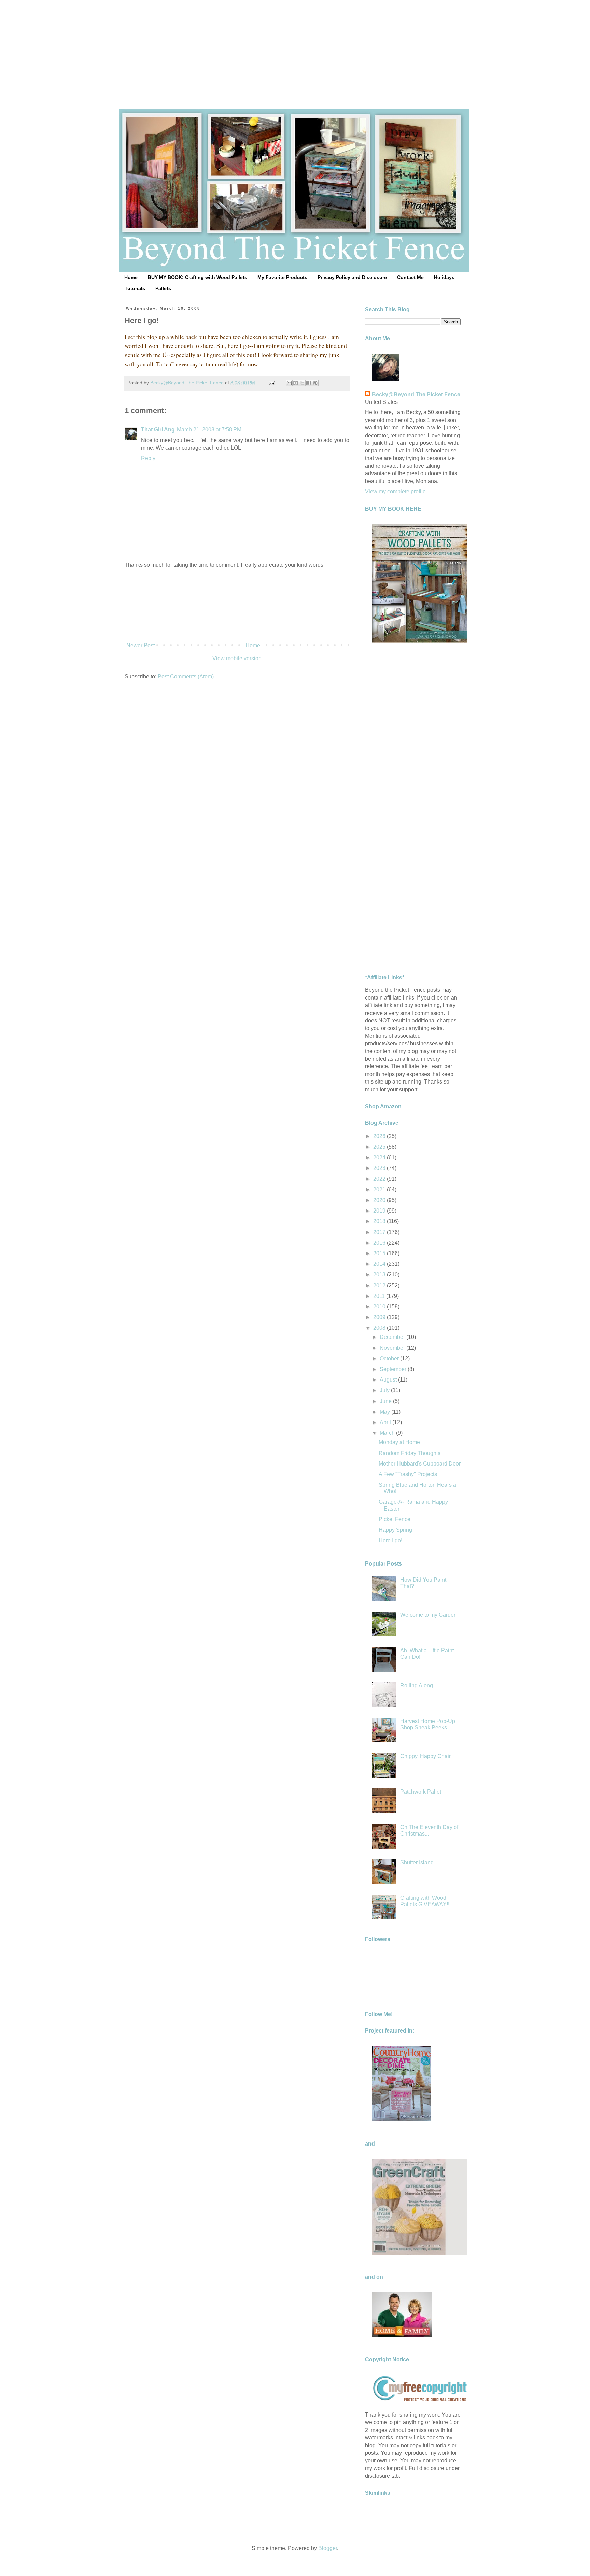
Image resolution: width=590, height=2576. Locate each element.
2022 (380, 1179)
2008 (380, 1328)
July (385, 1390)
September (394, 1369)
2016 (380, 1243)
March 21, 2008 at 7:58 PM (209, 430)
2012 (380, 1285)
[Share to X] (302, 383)
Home (131, 277)
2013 (380, 1275)
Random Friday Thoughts (410, 1453)
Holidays (444, 277)
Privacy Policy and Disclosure (352, 277)
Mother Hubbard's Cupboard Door (420, 1464)
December (393, 1337)
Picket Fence (395, 1519)
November (393, 1348)
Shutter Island (417, 1862)
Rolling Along (417, 1686)
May (385, 1412)
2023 (380, 1168)
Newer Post (141, 645)
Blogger (328, 2548)
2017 (380, 1232)
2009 (380, 1317)
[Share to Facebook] (309, 383)
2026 (380, 1136)
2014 (380, 1264)
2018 (380, 1221)
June (386, 1401)
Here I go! (390, 1540)
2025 (380, 1147)
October (390, 1358)
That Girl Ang (158, 430)
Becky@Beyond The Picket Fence (416, 394)
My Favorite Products (282, 277)
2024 (380, 1157)
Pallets (163, 288)
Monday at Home (399, 1442)
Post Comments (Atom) (186, 676)
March (388, 1433)
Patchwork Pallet (421, 1792)
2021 (380, 1190)
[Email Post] (271, 383)
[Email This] (289, 383)
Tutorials (135, 288)
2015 (380, 1253)
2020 (380, 1200)
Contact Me (410, 277)
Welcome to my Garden (429, 1615)
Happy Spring (395, 1530)
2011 (380, 1296)
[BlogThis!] (296, 383)
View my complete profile (395, 491)
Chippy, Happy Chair (425, 1756)
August (389, 1380)
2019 (380, 1211)
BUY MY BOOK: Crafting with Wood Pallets (198, 277)
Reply (148, 458)
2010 (380, 1307)
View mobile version (237, 658)
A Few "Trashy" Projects (408, 1474)
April (386, 1422)
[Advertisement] (295, 48)
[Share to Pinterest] (315, 383)
